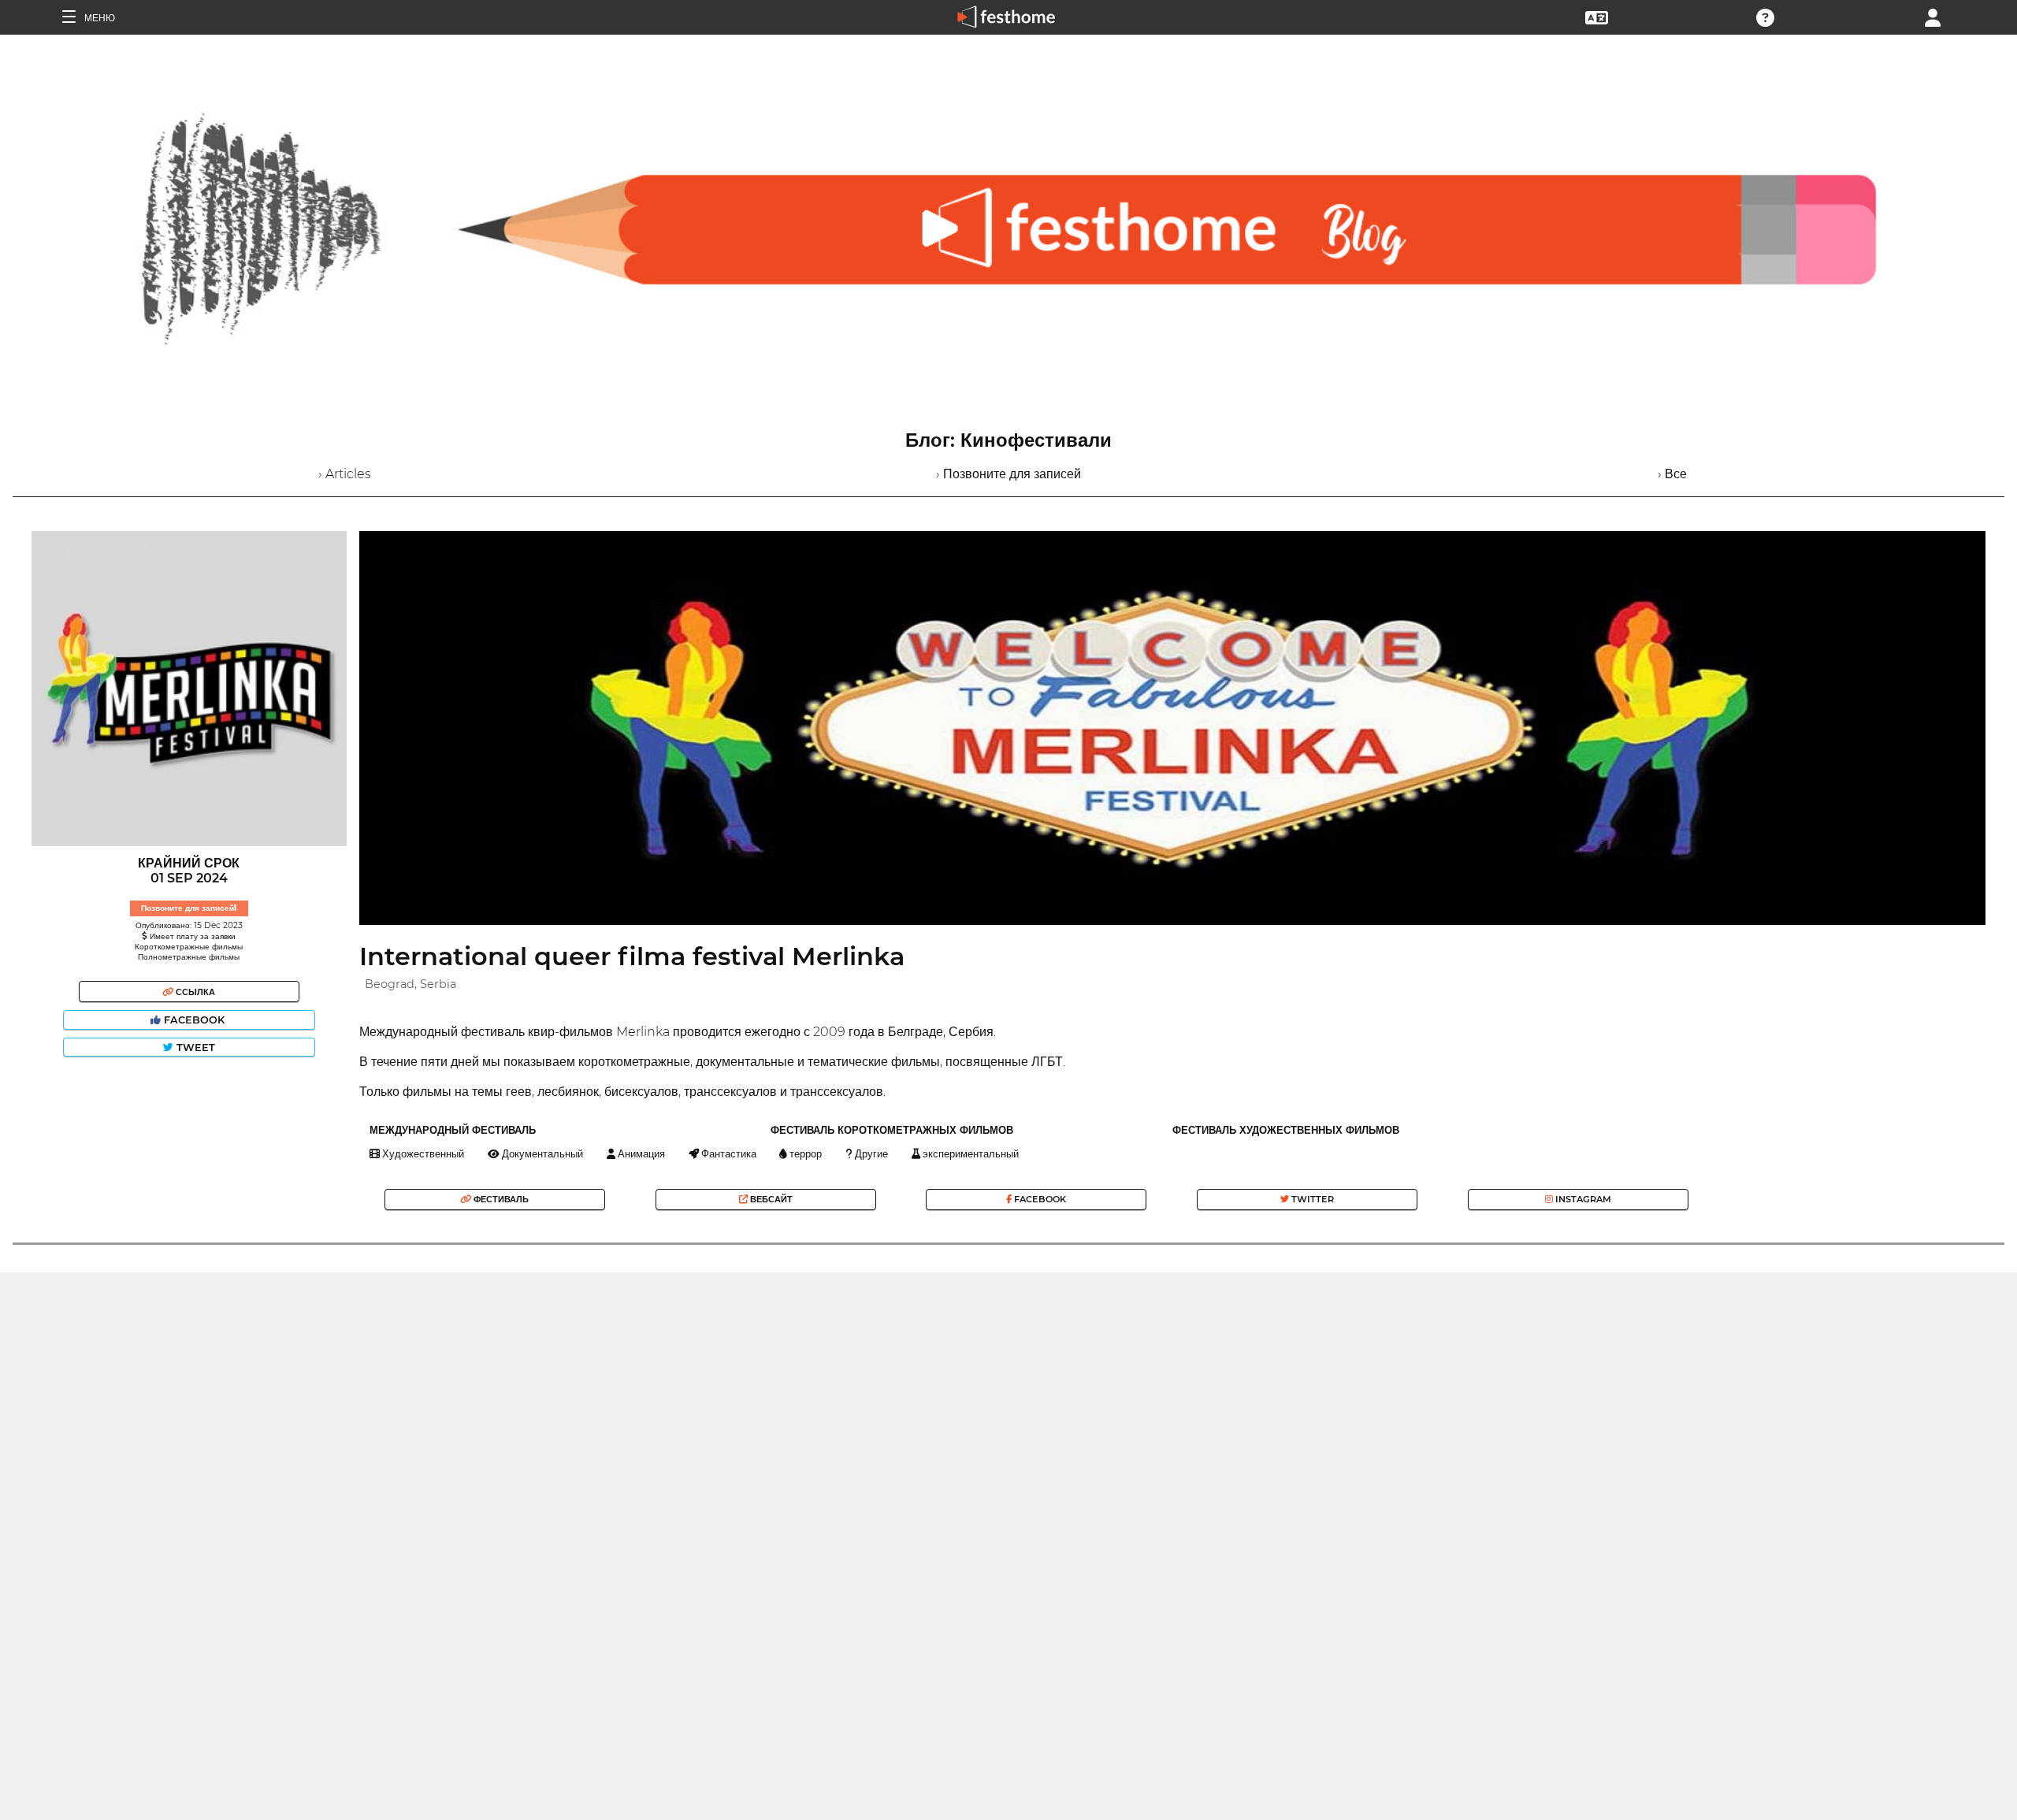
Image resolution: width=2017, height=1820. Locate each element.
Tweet (194, 1047)
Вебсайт (770, 1199)
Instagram (1582, 1199)
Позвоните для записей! (189, 908)
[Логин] (1933, 16)
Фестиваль (500, 1199)
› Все (1672, 474)
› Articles (345, 474)
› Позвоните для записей (1008, 474)
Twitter (1311, 1199)
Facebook (194, 1020)
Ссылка (194, 992)
